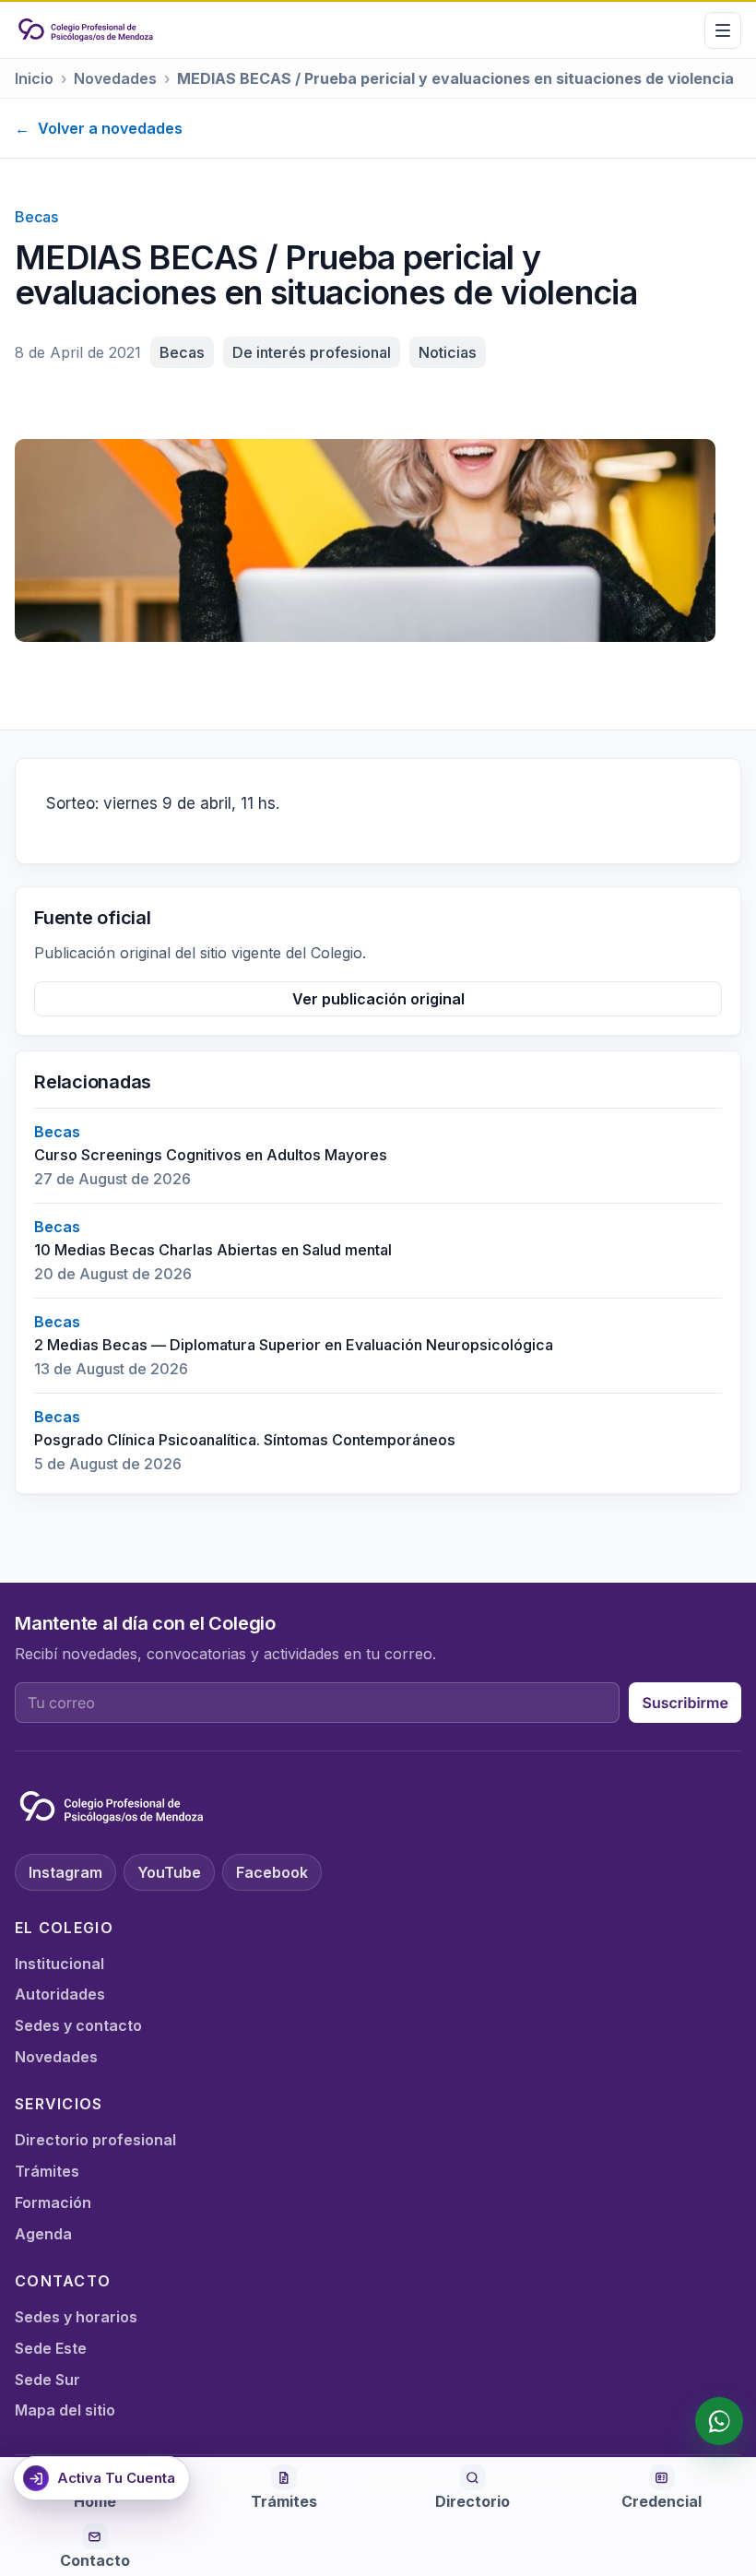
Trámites (47, 2171)
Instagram (65, 1872)
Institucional (59, 1964)
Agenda (43, 2234)
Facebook (272, 1872)
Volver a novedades (99, 128)
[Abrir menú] (723, 30)
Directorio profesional (95, 2140)
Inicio (34, 78)
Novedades (115, 78)
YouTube (169, 1872)
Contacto (95, 2560)
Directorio (472, 2501)
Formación (53, 2202)
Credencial (661, 2501)
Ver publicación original (378, 999)
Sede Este (51, 2348)
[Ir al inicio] (86, 30)
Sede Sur (47, 2380)
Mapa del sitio (65, 2410)
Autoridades (60, 1994)
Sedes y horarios (76, 2317)
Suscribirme (685, 1703)
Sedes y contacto (78, 2025)
